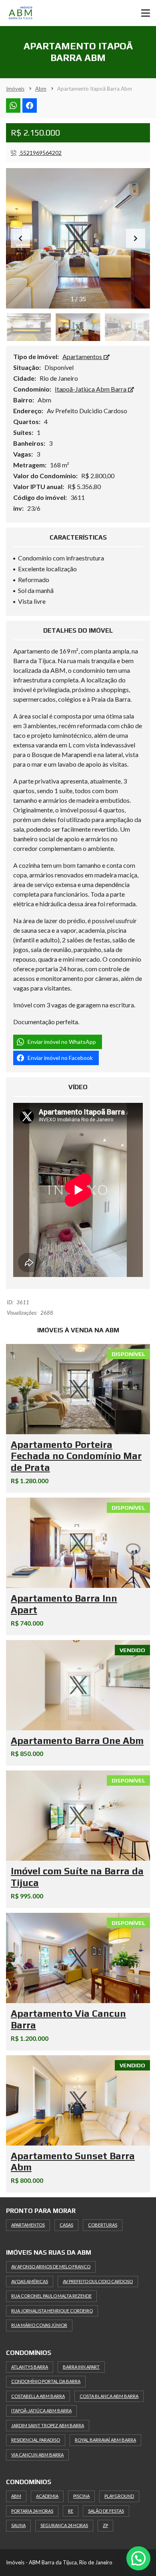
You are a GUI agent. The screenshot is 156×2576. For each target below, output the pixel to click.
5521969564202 (40, 153)
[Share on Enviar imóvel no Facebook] (30, 106)
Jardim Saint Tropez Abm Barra (48, 2425)
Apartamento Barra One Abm (77, 1741)
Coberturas (103, 2225)
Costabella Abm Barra (38, 2396)
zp (105, 2525)
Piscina (81, 2496)
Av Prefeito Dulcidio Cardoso (98, 2281)
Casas (66, 2225)
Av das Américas (30, 2281)
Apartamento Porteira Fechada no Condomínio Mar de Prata (76, 1456)
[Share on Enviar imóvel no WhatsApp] (13, 106)
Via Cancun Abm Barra (37, 2455)
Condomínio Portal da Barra (46, 2381)
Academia (47, 2496)
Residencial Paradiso (36, 2440)
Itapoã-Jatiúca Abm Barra (91, 389)
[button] (136, 238)
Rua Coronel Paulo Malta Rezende (51, 2296)
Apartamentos (83, 356)
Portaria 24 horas (32, 2511)
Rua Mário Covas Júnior (39, 2325)
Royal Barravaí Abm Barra (105, 2440)
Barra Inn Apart (81, 2367)
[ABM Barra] (28, 13)
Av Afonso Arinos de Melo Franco (51, 2266)
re (71, 2511)
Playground (119, 2496)
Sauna (18, 2525)
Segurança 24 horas (64, 2525)
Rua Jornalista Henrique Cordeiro (52, 2311)
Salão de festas (106, 2511)
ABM (16, 2496)
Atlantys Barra (30, 2367)
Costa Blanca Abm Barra (109, 2396)
